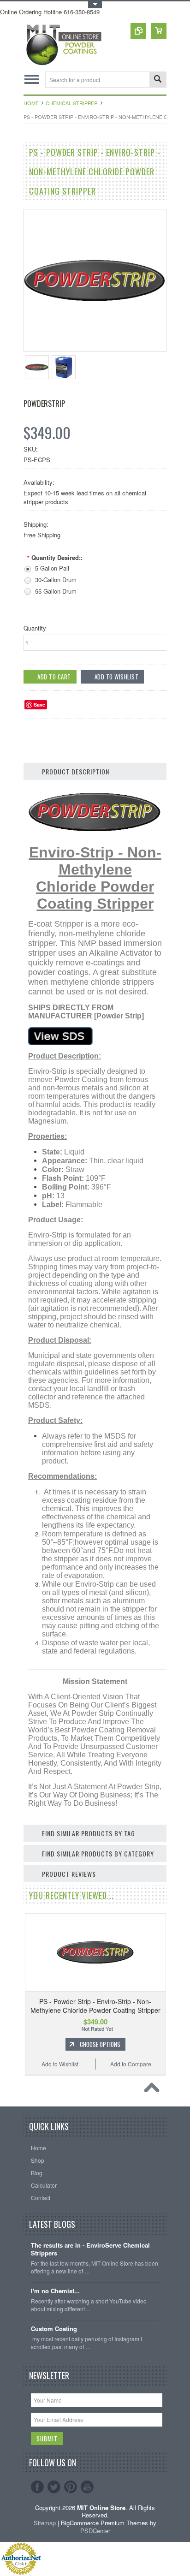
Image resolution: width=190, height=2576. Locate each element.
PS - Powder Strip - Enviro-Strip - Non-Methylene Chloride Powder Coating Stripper (95, 2005)
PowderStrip (44, 404)
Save (39, 705)
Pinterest (71, 2487)
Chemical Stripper (72, 103)
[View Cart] (159, 31)
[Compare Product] (138, 31)
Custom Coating (54, 2329)
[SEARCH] (158, 80)
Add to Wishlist (60, 2064)
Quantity (35, 628)
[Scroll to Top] (154, 2090)
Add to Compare (131, 2064)
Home (31, 103)
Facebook (37, 2487)
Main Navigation (32, 80)
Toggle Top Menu (95, 5)
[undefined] (95, 349)
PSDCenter (95, 2531)
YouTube (87, 2487)
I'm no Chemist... (55, 2291)
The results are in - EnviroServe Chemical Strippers (90, 2249)
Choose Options (100, 2044)
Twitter (54, 2487)
